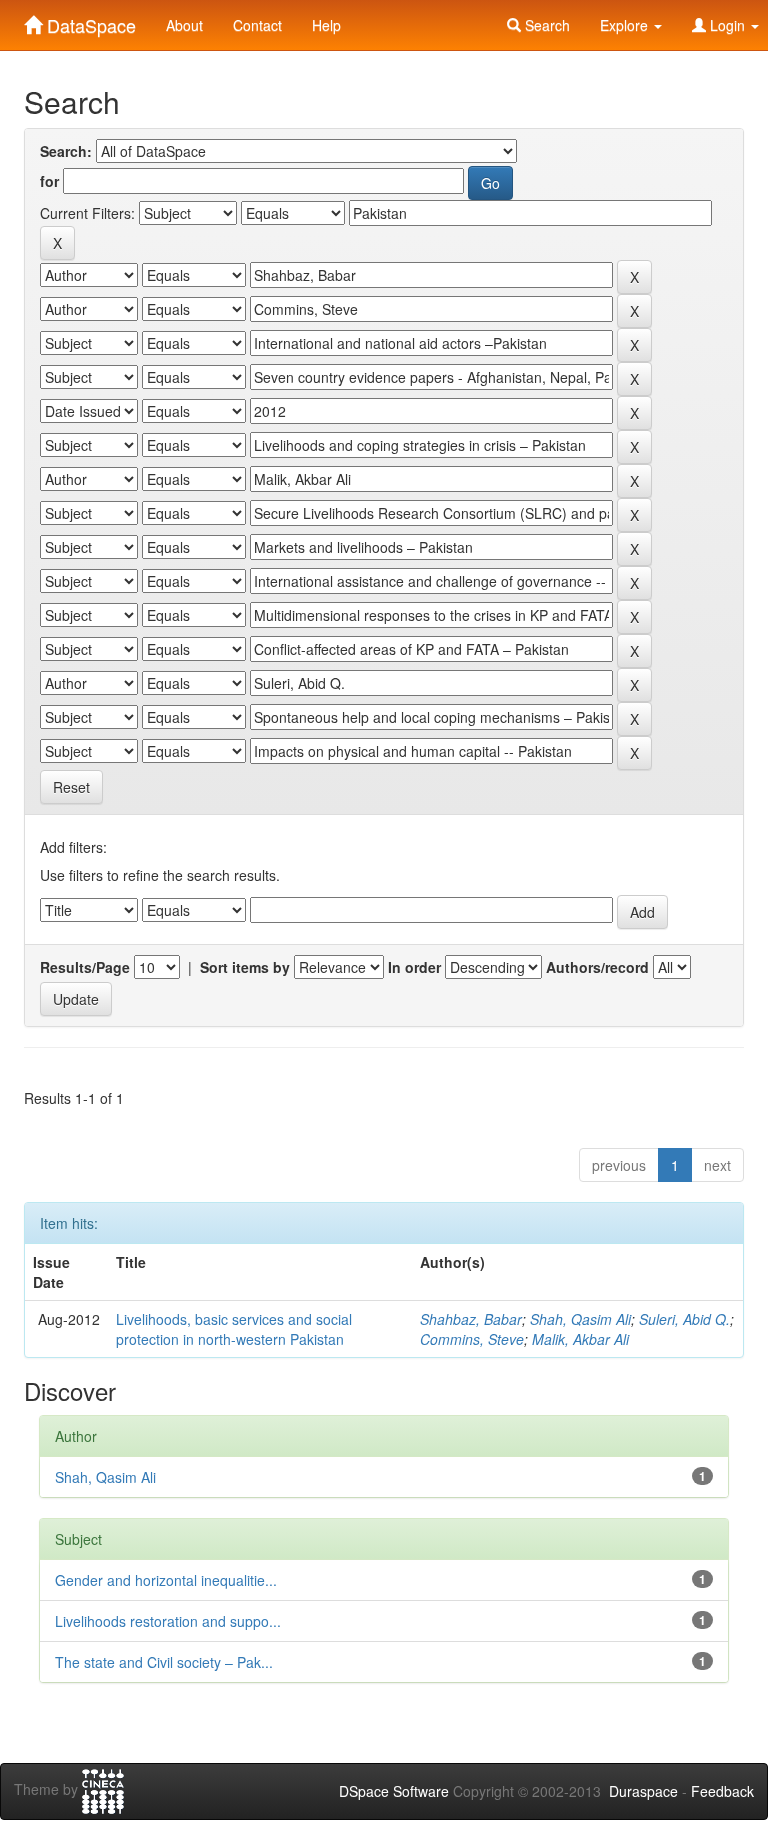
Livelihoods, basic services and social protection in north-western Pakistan (234, 1329)
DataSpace (89, 21)
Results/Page (85, 967)
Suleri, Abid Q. (684, 1319)
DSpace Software (394, 1791)
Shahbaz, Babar (471, 1319)
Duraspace (643, 1791)
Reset (71, 787)
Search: (66, 151)
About (184, 25)
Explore (626, 25)
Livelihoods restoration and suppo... (168, 1621)
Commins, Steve (472, 1339)
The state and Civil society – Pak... (164, 1662)
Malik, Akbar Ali (580, 1339)
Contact (257, 25)
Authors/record (597, 967)
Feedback (722, 1791)
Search (545, 25)
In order (414, 967)
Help (326, 25)
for (49, 181)
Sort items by (245, 967)
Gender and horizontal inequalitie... (166, 1580)
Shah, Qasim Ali (580, 1319)
